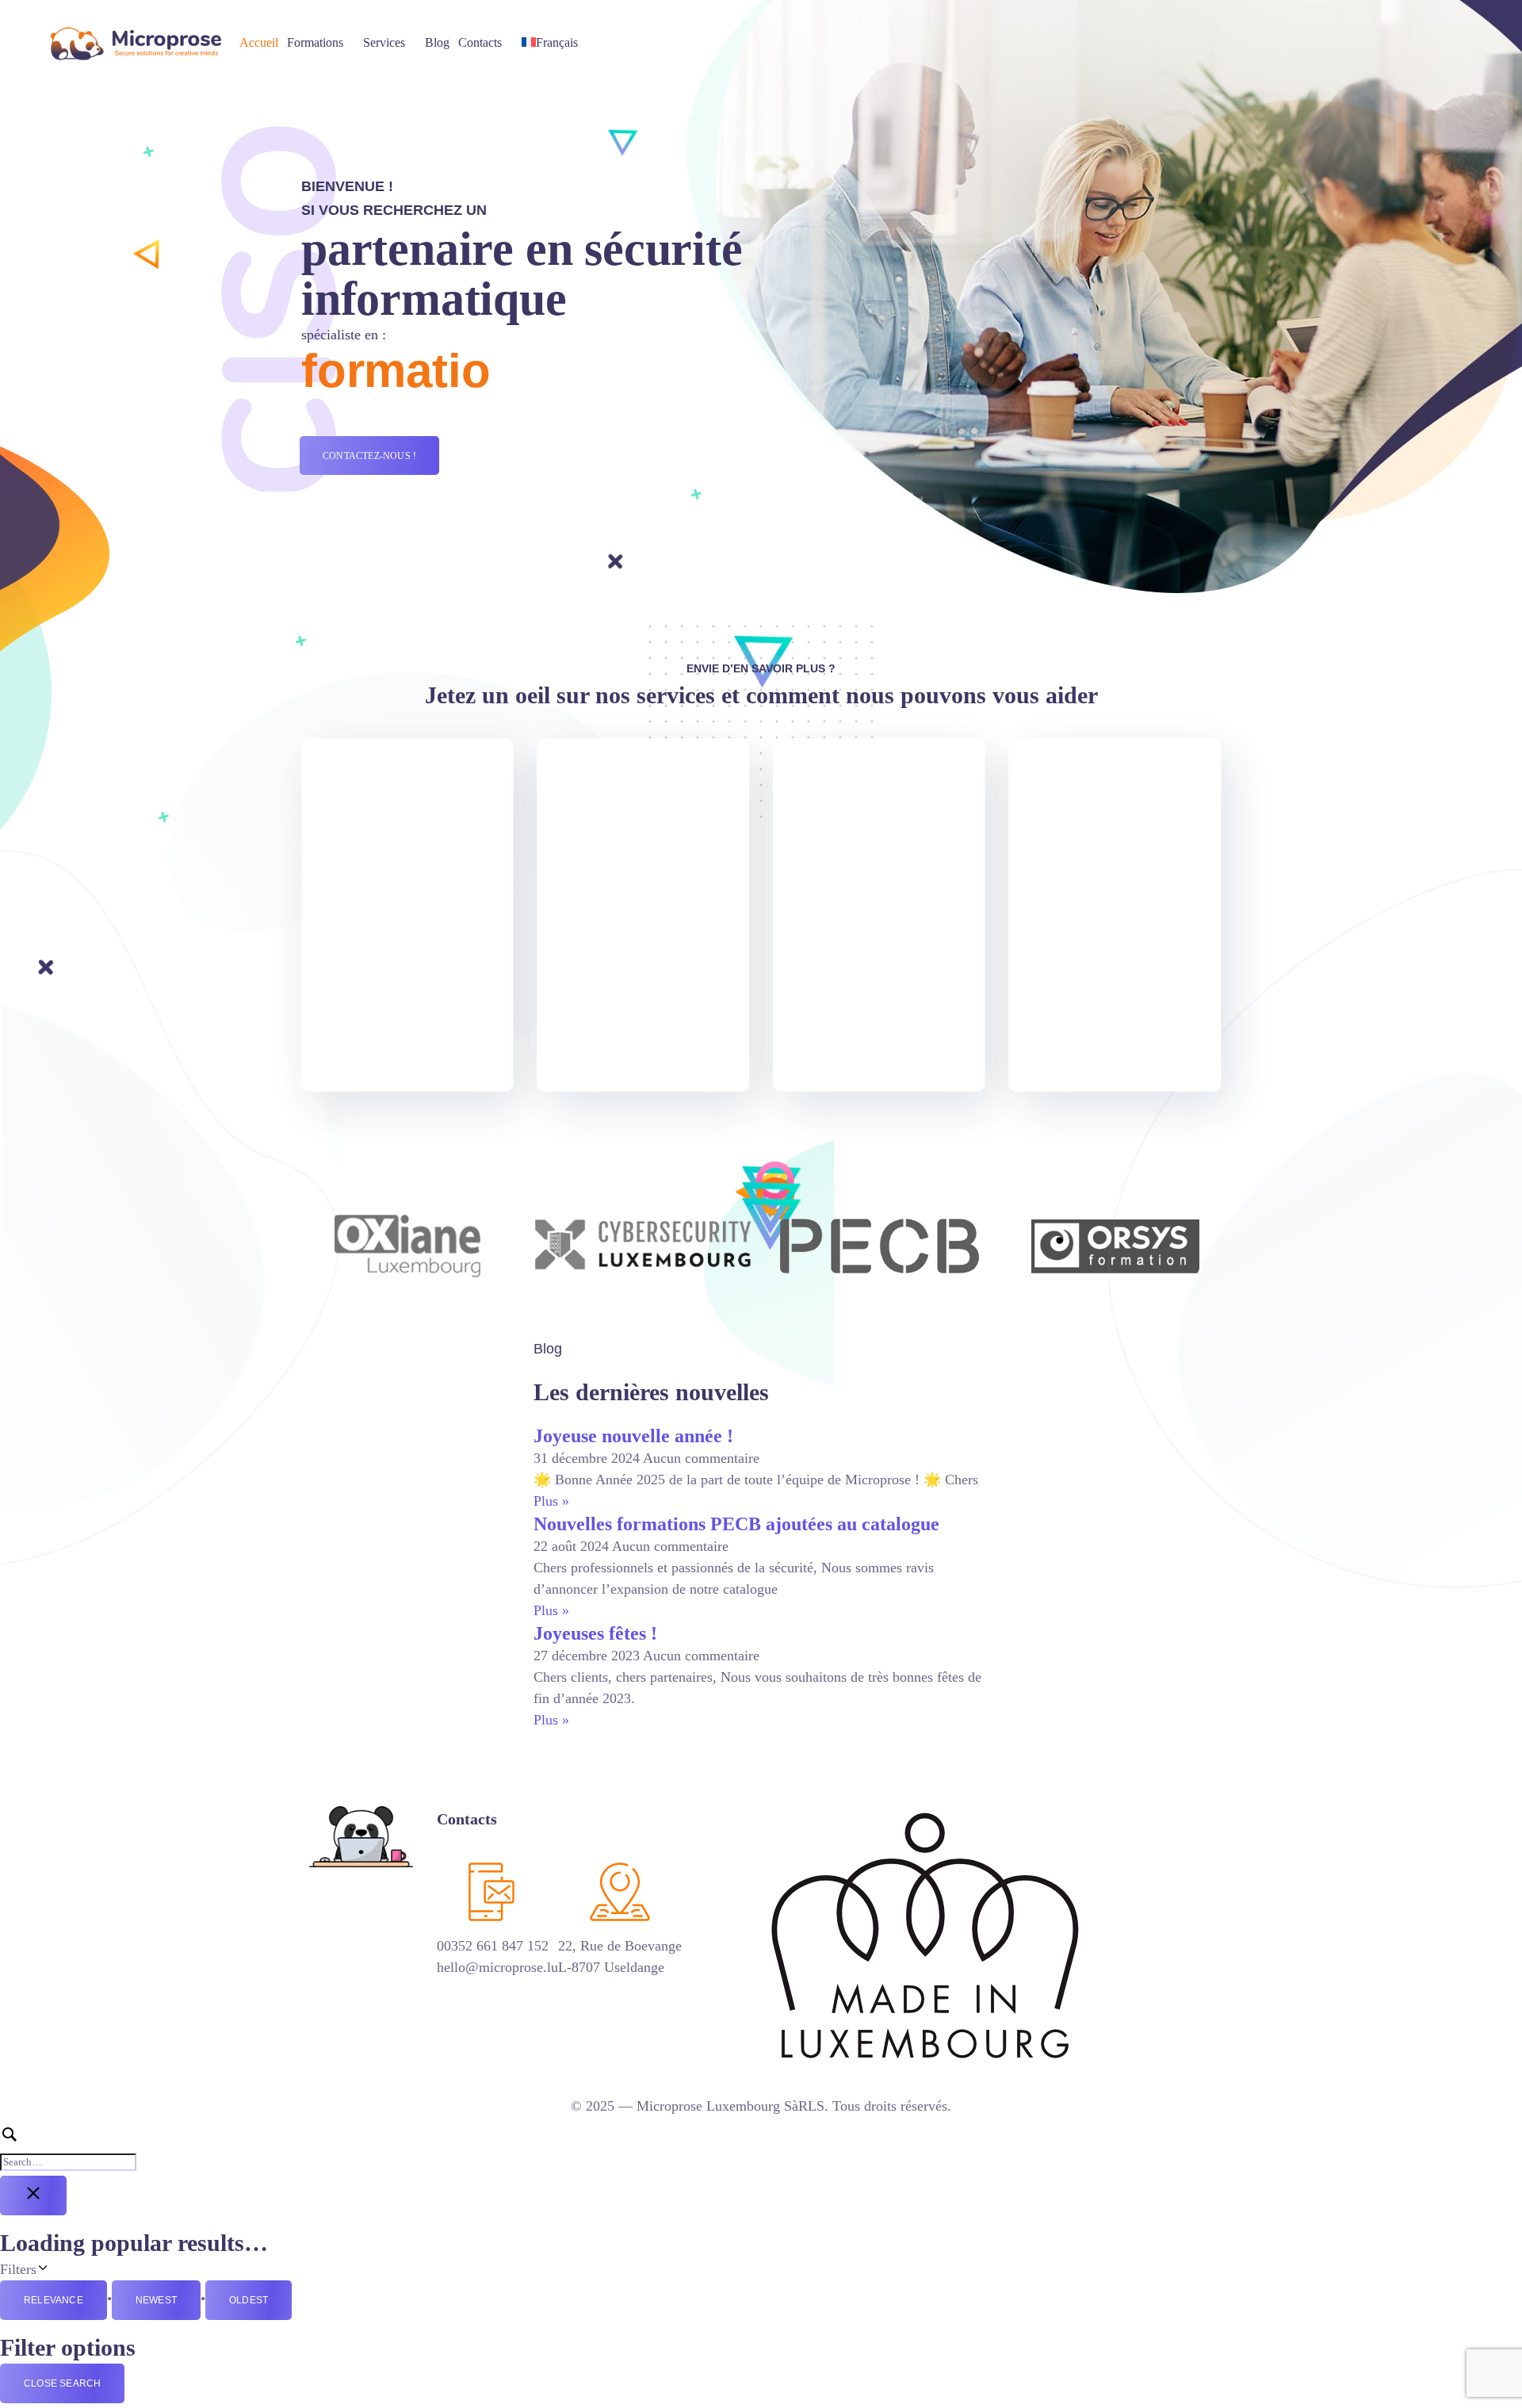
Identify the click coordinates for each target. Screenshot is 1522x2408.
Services (384, 42)
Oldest (249, 2300)
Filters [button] (59, 2268)
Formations (315, 42)
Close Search (62, 2383)
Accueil (259, 42)
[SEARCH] (761, 2148)
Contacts (480, 42)
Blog (437, 42)
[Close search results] (33, 2196)
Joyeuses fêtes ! (595, 1633)
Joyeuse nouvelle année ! (633, 1436)
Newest (156, 2300)
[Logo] (136, 43)
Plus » (551, 1501)
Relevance (54, 2300)
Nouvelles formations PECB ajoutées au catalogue (736, 1524)
